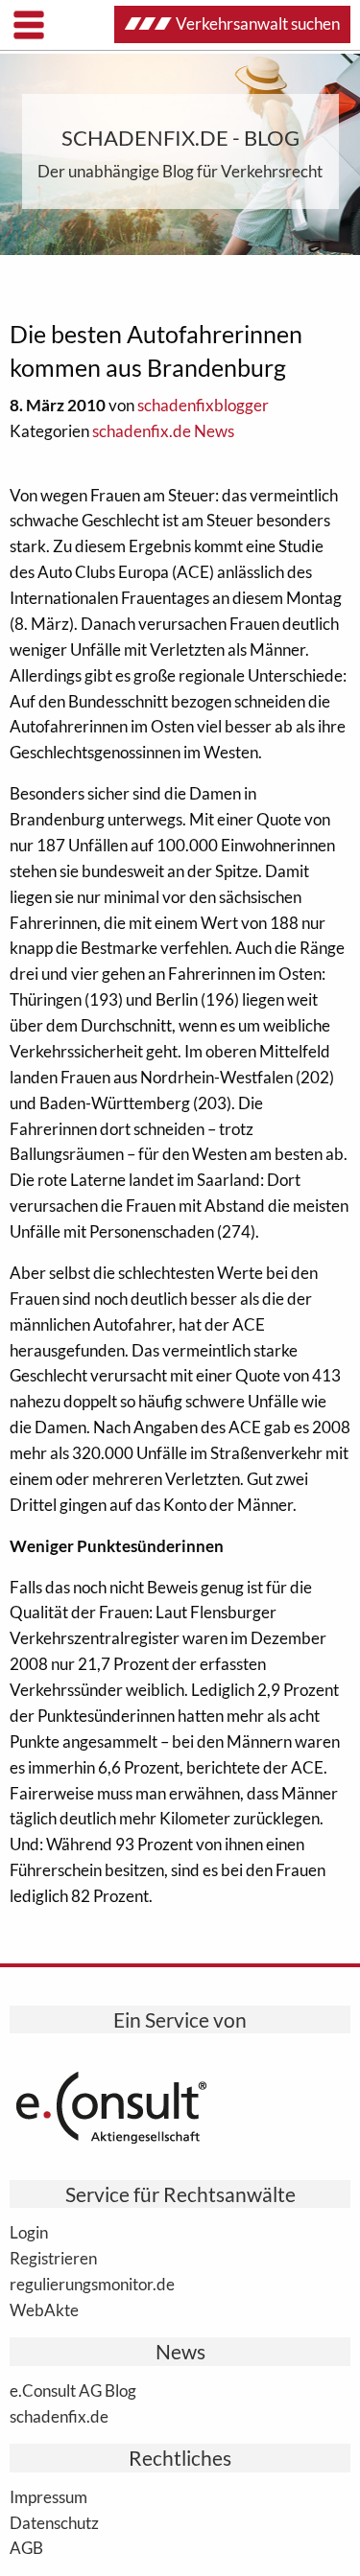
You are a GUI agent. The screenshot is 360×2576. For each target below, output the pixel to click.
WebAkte (44, 2309)
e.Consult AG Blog (73, 2390)
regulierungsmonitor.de (92, 2284)
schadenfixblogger (203, 405)
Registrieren (53, 2258)
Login (29, 2232)
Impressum (48, 2496)
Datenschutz (54, 2522)
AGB (26, 2547)
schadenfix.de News (163, 431)
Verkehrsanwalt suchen (258, 23)
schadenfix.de (59, 2416)
